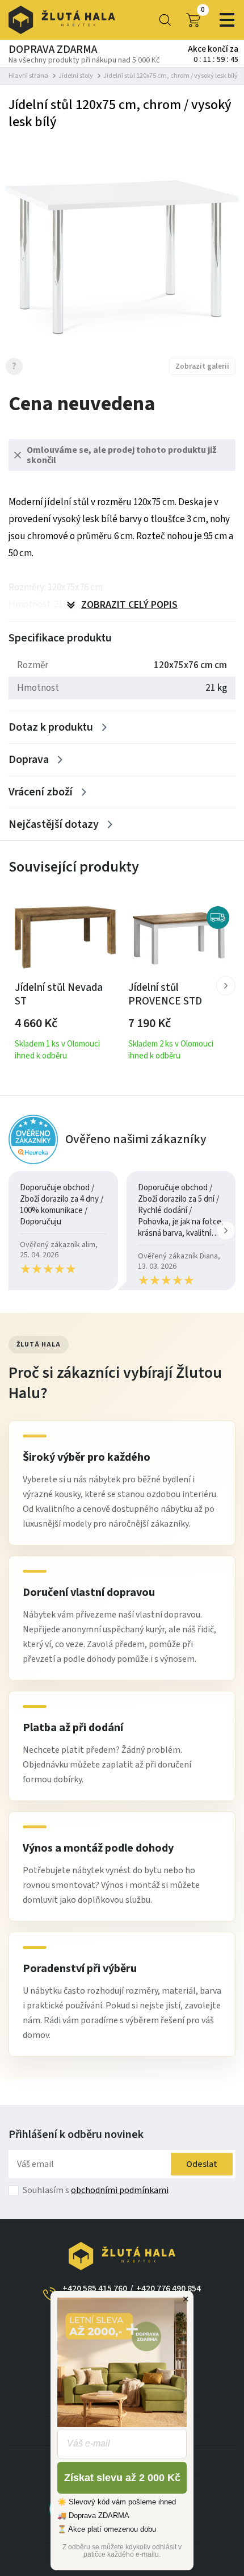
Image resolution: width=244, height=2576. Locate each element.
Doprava (29, 760)
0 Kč (203, 10)
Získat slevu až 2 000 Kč (122, 2478)
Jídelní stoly (76, 76)
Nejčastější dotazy (54, 824)
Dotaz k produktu (51, 727)
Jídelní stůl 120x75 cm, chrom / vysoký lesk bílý (171, 76)
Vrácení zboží (41, 792)
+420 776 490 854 (169, 2289)
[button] (226, 986)
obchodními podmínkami (120, 2190)
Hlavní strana (28, 76)
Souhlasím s (96, 2190)
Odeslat (202, 2164)
